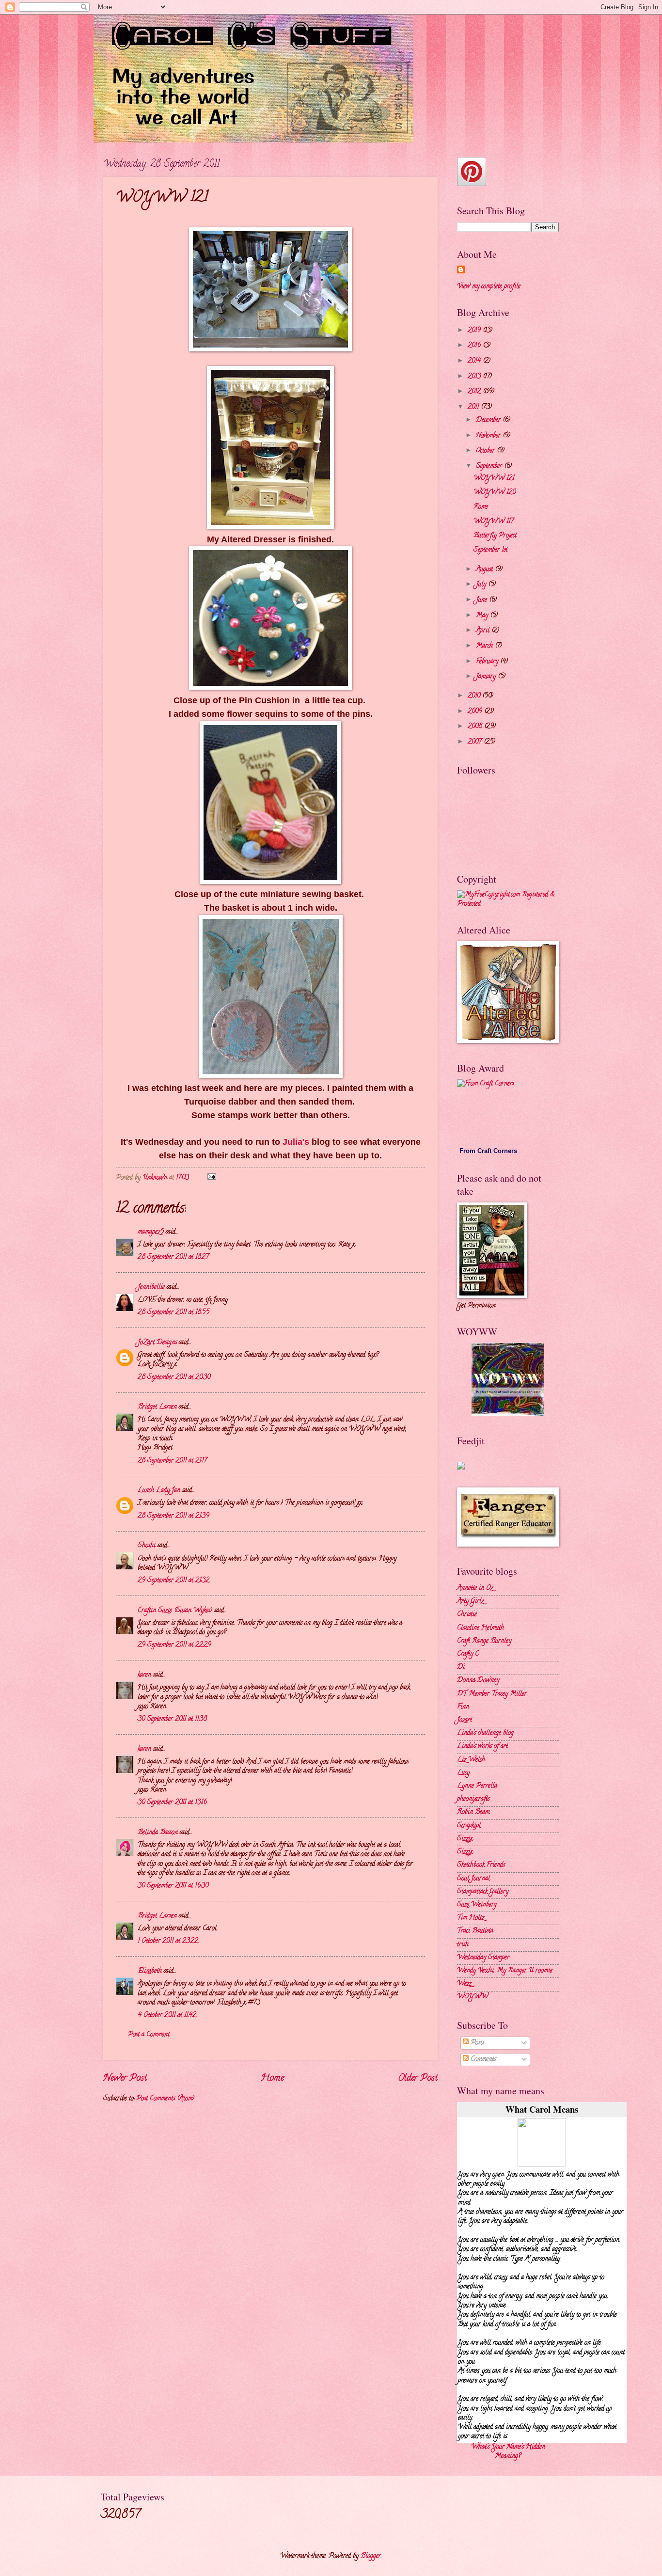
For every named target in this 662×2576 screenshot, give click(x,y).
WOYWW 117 (494, 522)
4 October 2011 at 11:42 (167, 2015)
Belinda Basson (158, 1833)
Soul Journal (473, 1879)
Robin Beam (473, 1812)
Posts (476, 2043)
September (490, 466)
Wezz (464, 1984)
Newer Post (125, 2078)
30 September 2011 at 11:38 (172, 1719)
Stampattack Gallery (483, 1892)
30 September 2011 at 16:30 (173, 1886)
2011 (474, 407)
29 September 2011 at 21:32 (173, 1581)
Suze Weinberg (477, 1905)
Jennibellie (151, 1288)
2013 (475, 377)
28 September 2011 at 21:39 (173, 1516)
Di (461, 1667)
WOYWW (473, 1997)
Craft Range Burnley (484, 1641)
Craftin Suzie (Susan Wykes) (175, 1611)
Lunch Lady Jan (159, 1491)
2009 (476, 712)
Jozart (465, 1720)
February (488, 662)
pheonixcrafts (473, 1799)
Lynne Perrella (477, 1786)
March (485, 646)
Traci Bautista (475, 1931)
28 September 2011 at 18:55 (173, 1313)
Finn (463, 1707)
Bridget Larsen (157, 1407)
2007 (476, 742)
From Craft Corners (488, 1151)
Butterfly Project (495, 536)
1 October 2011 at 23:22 (168, 1941)
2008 (476, 727)
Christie (467, 1615)
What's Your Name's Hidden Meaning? (508, 2452)
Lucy (463, 1773)
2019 (475, 331)
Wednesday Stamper (483, 1958)
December (489, 420)
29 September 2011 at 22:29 (174, 1645)
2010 (475, 696)
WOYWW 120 (495, 493)
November (489, 436)
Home (272, 2078)
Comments (482, 2060)
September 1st (490, 550)
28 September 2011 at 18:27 (173, 1257)
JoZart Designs (157, 1343)
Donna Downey (478, 1681)
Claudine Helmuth (481, 1628)
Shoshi (147, 1546)
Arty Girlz (470, 1602)
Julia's (296, 1142)
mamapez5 (151, 1232)
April (484, 631)
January (487, 677)
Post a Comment (149, 2035)
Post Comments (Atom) (165, 2099)
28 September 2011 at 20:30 (174, 1378)
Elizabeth (150, 1971)
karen (144, 1675)
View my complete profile (489, 287)
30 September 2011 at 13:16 (172, 1803)
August (485, 570)
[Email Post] (212, 1178)
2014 (475, 361)
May (483, 616)
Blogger (371, 2556)
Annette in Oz (475, 1588)
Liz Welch (471, 1760)
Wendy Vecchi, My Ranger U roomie (505, 1971)
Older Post (418, 2078)
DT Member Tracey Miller (492, 1694)
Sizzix (465, 1839)
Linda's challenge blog (485, 1733)
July (482, 585)
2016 (475, 346)
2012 (475, 392)
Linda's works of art (482, 1746)
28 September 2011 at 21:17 (172, 1461)
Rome (481, 507)
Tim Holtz (471, 1918)
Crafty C (468, 1654)
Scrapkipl (469, 1826)
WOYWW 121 (494, 479)
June (482, 600)
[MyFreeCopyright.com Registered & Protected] (508, 904)
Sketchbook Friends (481, 1865)
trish (463, 1945)
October (486, 451)
